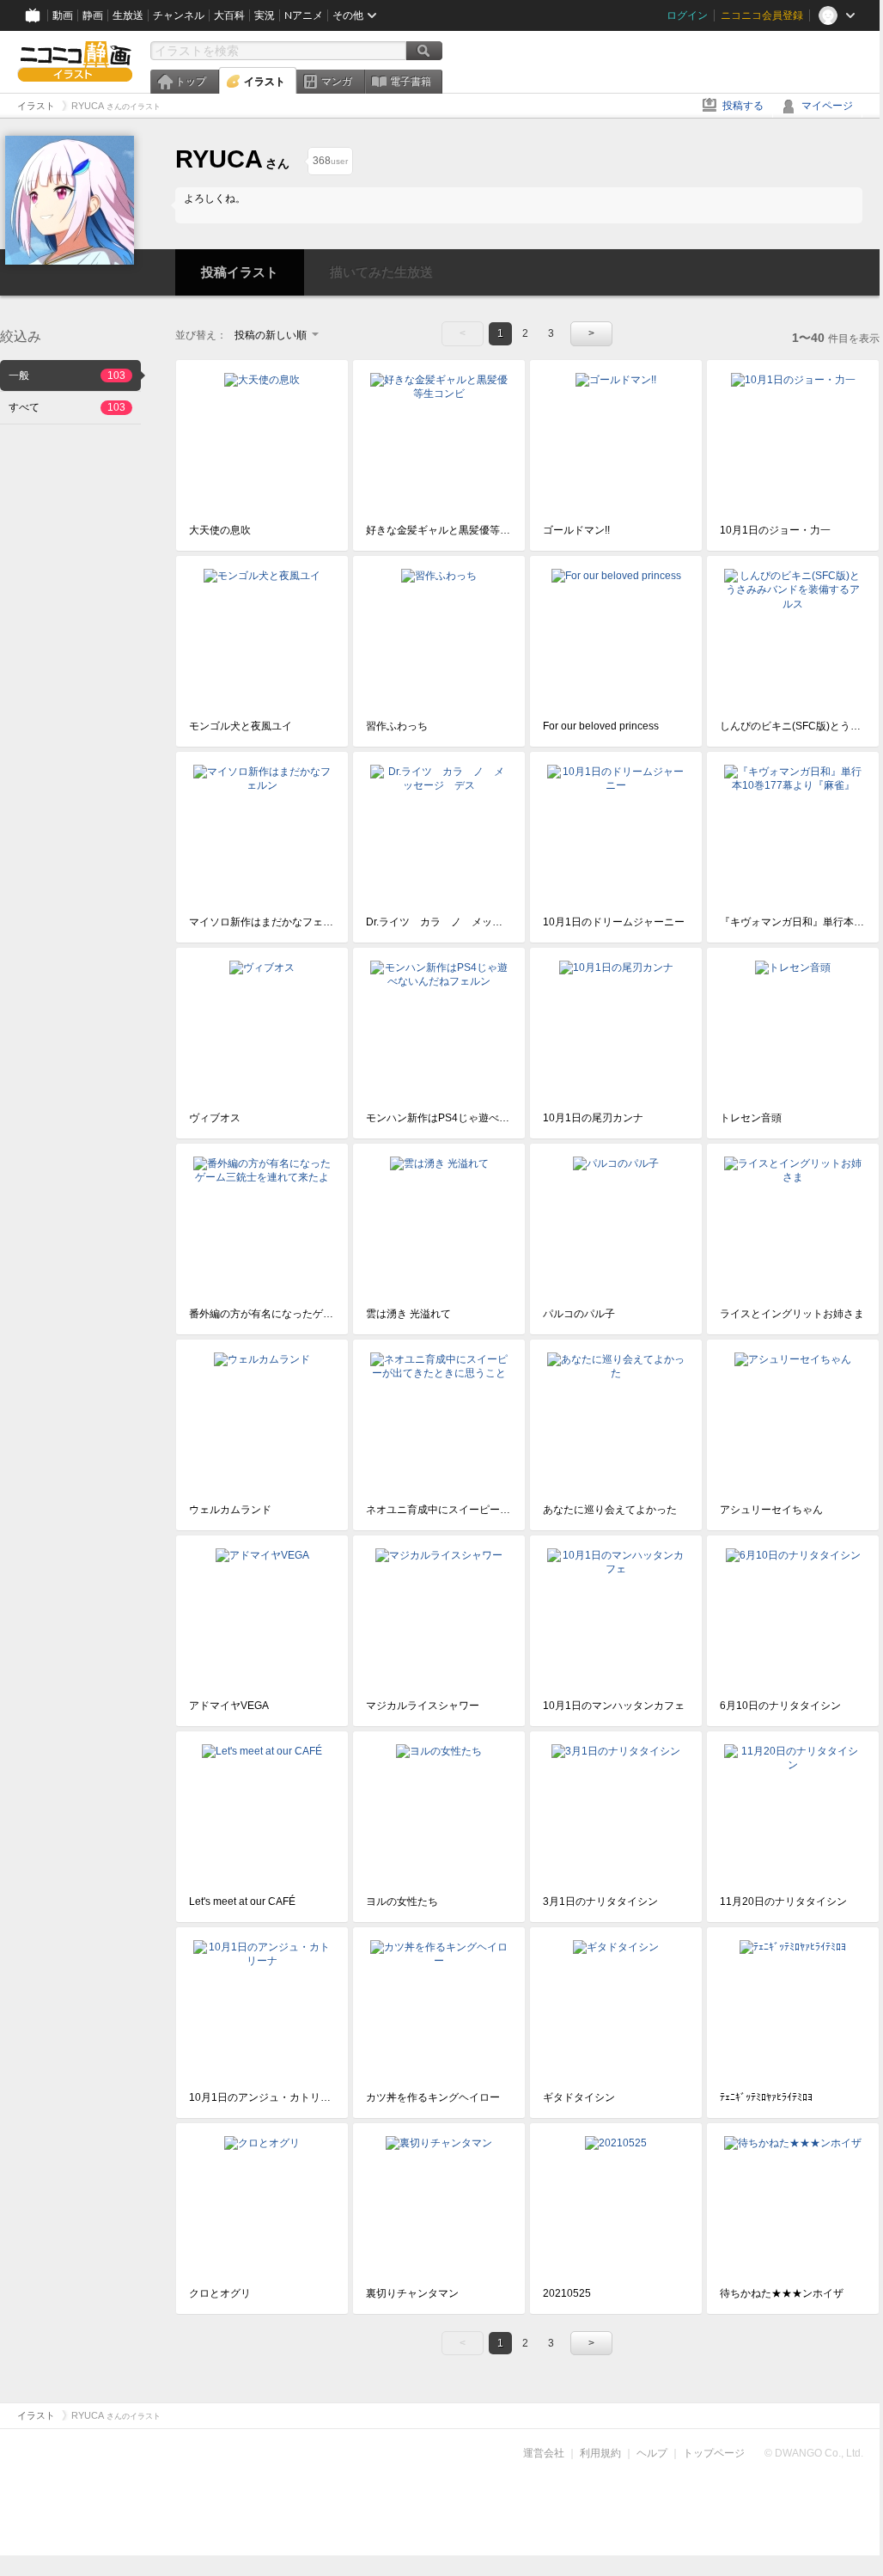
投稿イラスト (240, 272)
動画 (63, 15)
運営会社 (544, 2453)
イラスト (265, 82)
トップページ (714, 2453)
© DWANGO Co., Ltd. (814, 2453)
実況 (265, 15)
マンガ (337, 82)
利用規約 (600, 2453)
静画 (93, 15)
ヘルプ (652, 2453)
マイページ (827, 106)
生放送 (128, 15)
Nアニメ (304, 15)
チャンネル (179, 15)
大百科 (229, 15)
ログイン (687, 15)
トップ (191, 82)
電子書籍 (411, 82)
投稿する (743, 106)
